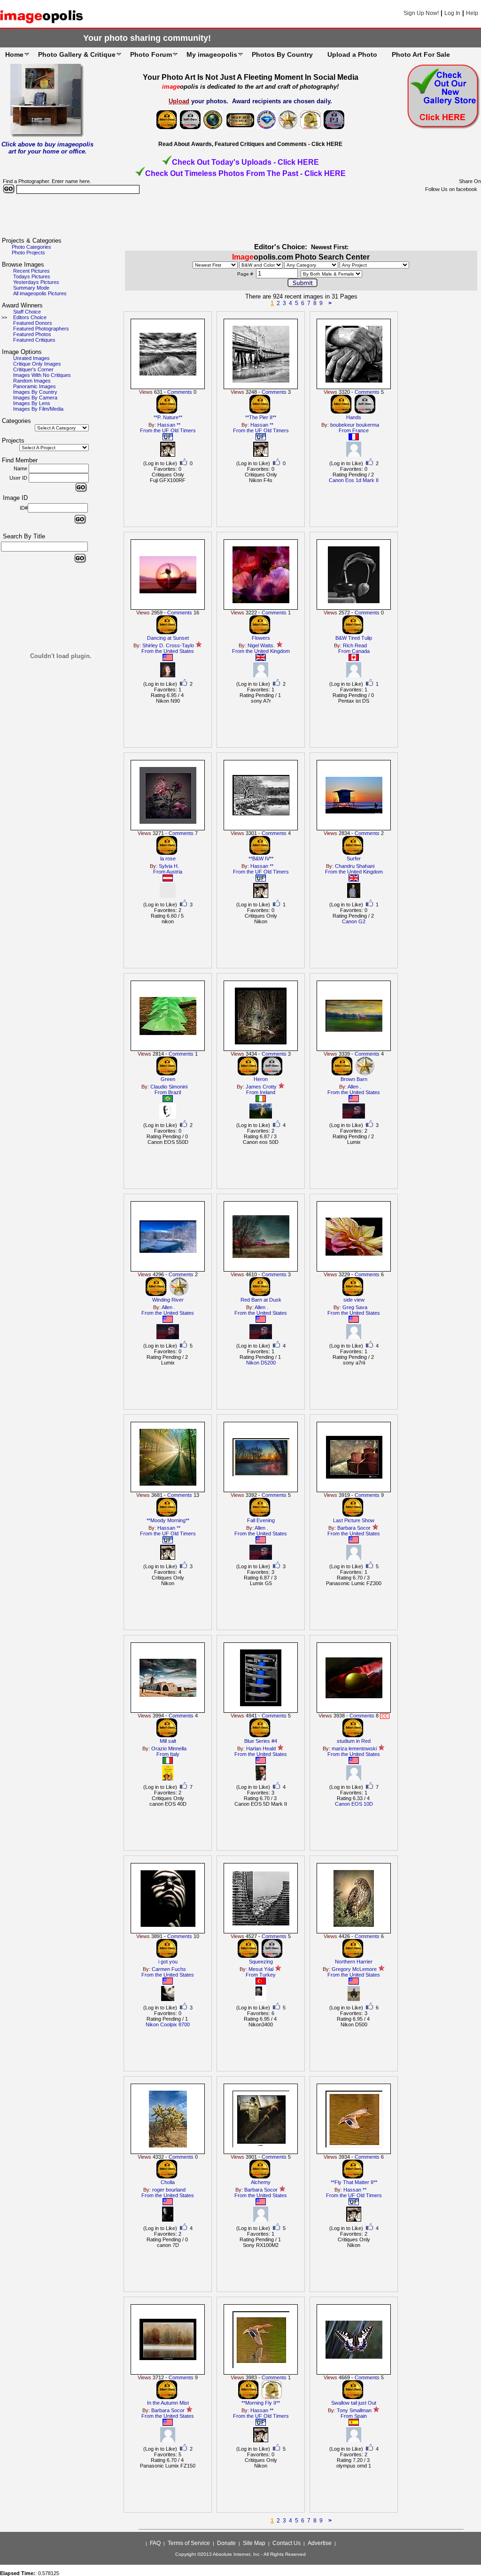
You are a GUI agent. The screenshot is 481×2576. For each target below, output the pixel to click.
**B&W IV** (261, 859)
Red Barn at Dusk (261, 1300)
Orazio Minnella (169, 1748)
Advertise (320, 2543)
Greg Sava (355, 1307)
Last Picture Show (354, 1520)
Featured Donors (33, 323)
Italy (175, 1754)
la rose (168, 859)
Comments (180, 392)
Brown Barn (354, 1079)
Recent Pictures (31, 271)
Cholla (168, 2182)
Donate (226, 2543)
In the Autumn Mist (168, 2403)
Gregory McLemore (354, 1969)
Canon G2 (354, 921)
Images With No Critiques (42, 375)
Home (14, 54)
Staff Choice (27, 312)
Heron (261, 1079)
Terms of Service (189, 2543)
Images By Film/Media (38, 409)
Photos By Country (282, 54)
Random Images (32, 381)
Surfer (354, 859)
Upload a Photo (352, 54)
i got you (168, 1962)
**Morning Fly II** (261, 2403)
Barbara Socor (354, 1528)
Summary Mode (31, 288)
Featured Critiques (34, 340)
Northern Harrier (354, 1962)
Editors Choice (30, 317)
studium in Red (354, 1741)
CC (385, 1716)
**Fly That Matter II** (354, 2182)
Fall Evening (261, 1520)
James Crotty (261, 1087)
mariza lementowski (354, 1748)
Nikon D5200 (261, 1363)
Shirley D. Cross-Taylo (168, 645)
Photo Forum (151, 54)
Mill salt (168, 1741)
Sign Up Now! (421, 13)
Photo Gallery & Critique (77, 54)
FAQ (155, 2543)
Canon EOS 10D (354, 1804)
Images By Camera (35, 398)
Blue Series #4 (261, 1741)
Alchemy (261, 2182)
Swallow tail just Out (354, 2403)
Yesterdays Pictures (36, 282)
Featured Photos (32, 334)
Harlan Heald (261, 1748)
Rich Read (355, 645)
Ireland (268, 1092)
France (361, 430)
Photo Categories (31, 247)
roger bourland (169, 2190)
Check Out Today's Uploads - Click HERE (245, 162)
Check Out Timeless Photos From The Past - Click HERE (245, 173)
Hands (354, 417)
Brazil (175, 1092)
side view (354, 1300)
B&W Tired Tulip (354, 638)
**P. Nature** (168, 417)
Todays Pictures (32, 276)
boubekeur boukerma (355, 425)
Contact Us (287, 2543)
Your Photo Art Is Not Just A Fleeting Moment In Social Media (251, 77)
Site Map (254, 2543)
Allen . (354, 1087)
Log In (452, 13)
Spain (361, 2416)
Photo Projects (28, 253)
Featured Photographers (41, 329)
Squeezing (261, 1962)
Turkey (268, 1975)
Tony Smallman (354, 2410)
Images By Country (35, 392)
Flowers (261, 638)
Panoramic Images (35, 386)
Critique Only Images (37, 364)
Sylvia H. (169, 866)
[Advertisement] (240, 216)
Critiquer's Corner (33, 369)
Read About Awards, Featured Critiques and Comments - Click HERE (250, 144)
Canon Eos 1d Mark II (354, 480)
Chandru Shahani (355, 866)
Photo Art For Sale (421, 54)
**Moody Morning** (168, 1520)
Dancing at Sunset (168, 638)
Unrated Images (31, 358)
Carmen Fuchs (169, 1969)
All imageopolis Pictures (40, 293)
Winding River (168, 1300)
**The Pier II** (261, 417)
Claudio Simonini (169, 1087)
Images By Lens (32, 403)
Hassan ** (169, 425)
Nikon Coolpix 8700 (168, 2024)
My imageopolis (212, 54)
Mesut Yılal (261, 1969)
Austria (174, 872)
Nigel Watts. (261, 645)
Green (168, 1079)
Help (472, 13)
